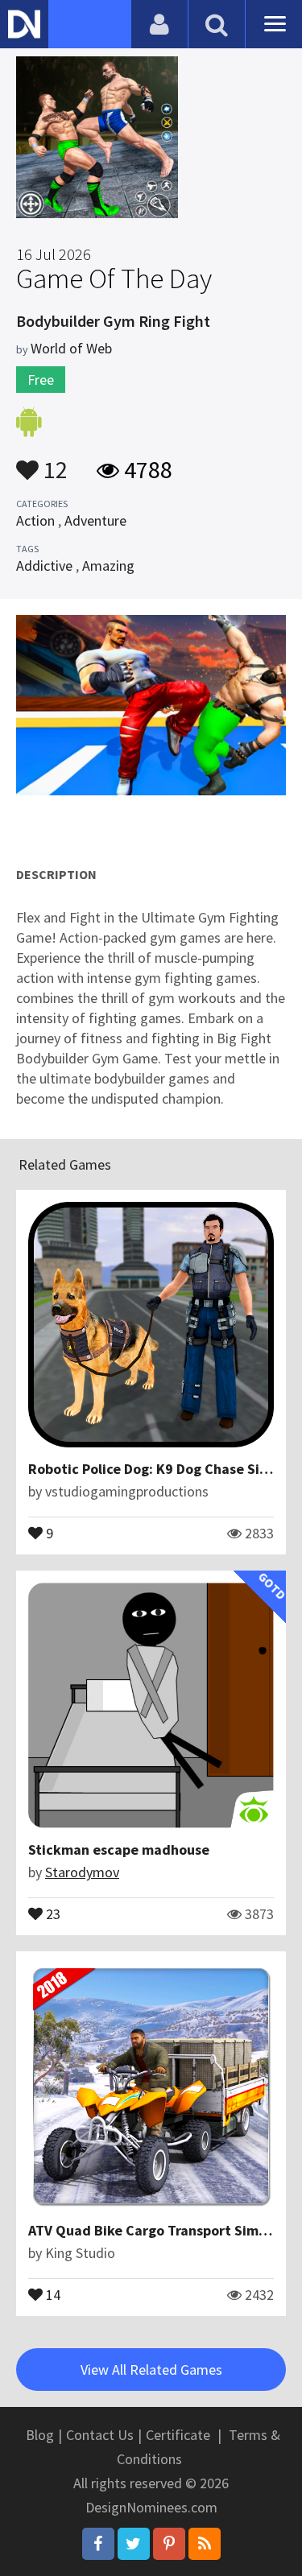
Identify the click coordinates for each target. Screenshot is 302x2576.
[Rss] (205, 2544)
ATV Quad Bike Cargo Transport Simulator (163, 2230)
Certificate (178, 2435)
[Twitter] (134, 2544)
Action (35, 520)
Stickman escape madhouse (119, 1849)
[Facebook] (98, 2544)
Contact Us (100, 2435)
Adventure (95, 520)
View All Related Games (151, 2370)
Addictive (44, 566)
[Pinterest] (169, 2544)
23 (52, 1913)
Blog (40, 2435)
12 (53, 462)
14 (52, 2293)
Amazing (108, 566)
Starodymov (82, 1872)
